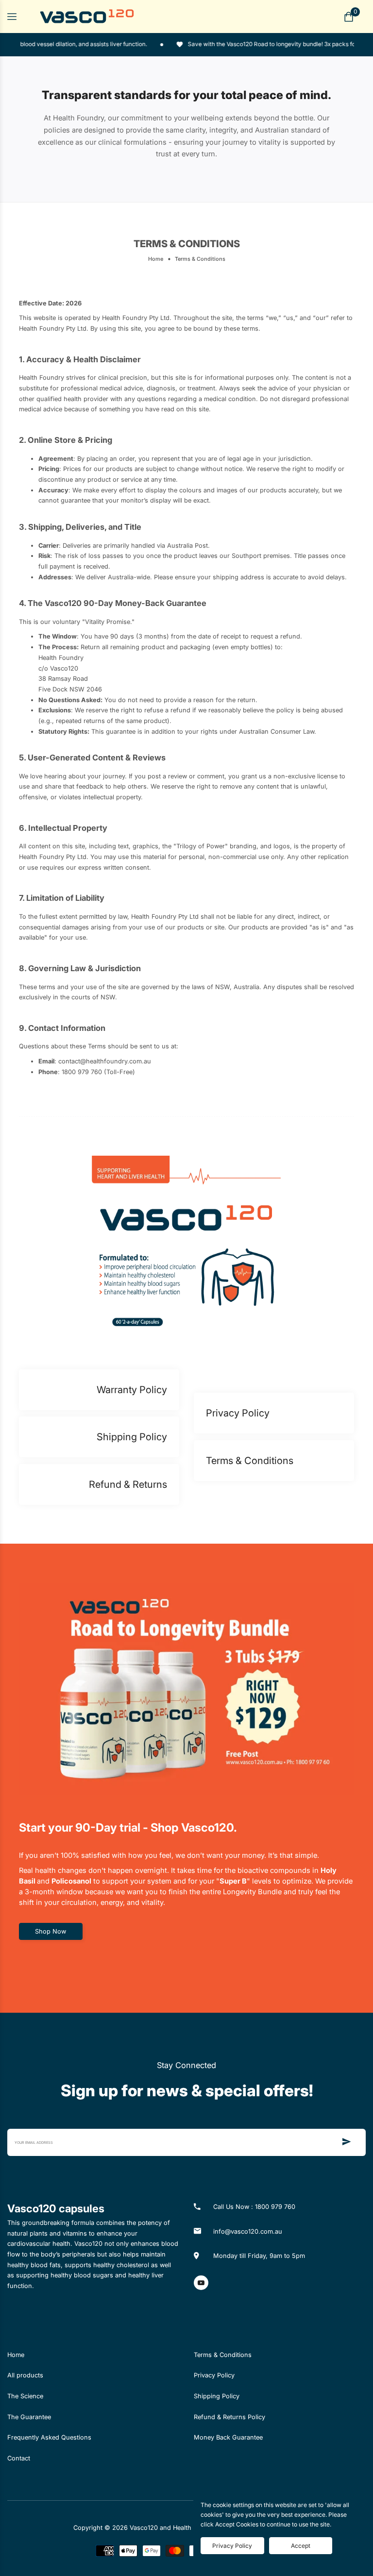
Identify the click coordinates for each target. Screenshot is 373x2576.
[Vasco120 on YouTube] (201, 2283)
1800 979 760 (275, 2207)
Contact (19, 2458)
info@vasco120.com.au (248, 2231)
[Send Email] (347, 2142)
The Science (25, 2396)
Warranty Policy (132, 1390)
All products (25, 2375)
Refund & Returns (128, 1484)
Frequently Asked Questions (49, 2437)
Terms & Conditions (250, 1461)
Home (156, 259)
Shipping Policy (132, 1437)
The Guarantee (29, 2417)
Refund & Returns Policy (229, 2417)
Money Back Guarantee (228, 2437)
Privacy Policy (238, 1413)
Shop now (51, 1931)
